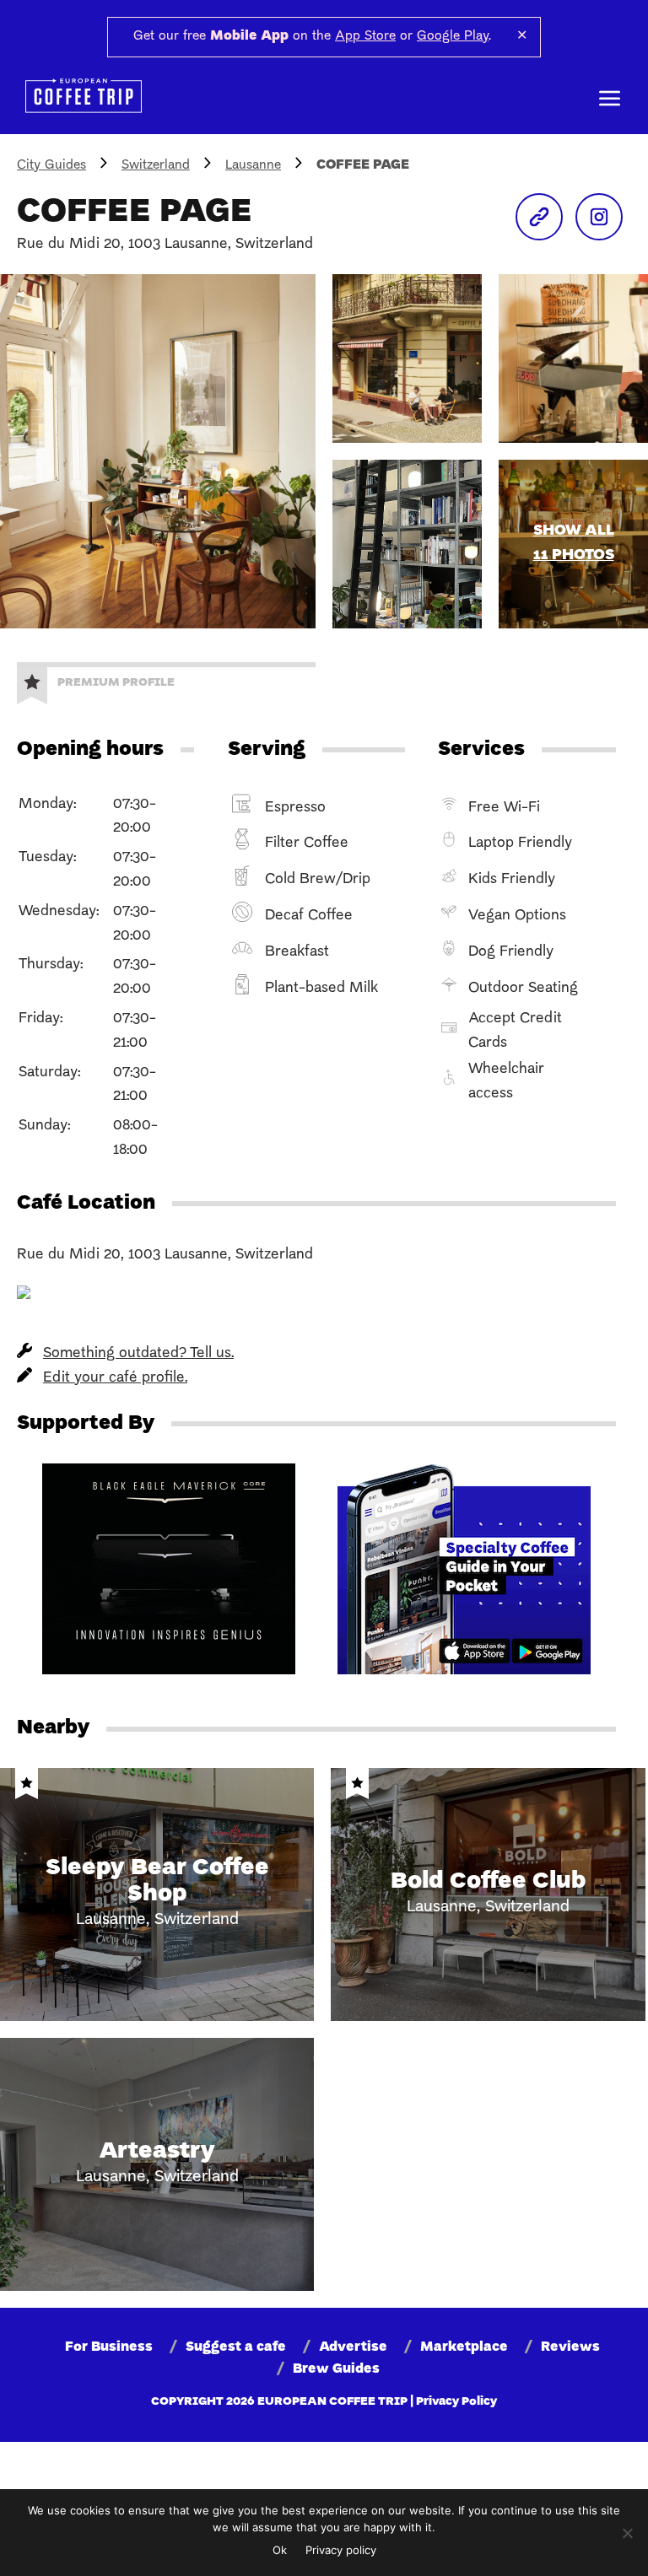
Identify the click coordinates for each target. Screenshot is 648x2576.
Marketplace (464, 2347)
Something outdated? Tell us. (138, 1353)
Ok (280, 2550)
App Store (365, 36)
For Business (109, 2347)
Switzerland (156, 165)
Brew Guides (336, 2369)
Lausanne (253, 165)
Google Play (453, 36)
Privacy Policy (456, 2402)
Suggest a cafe (236, 2347)
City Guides (51, 165)
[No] (627, 2533)
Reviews (570, 2347)
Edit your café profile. (115, 1378)
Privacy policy (341, 2550)
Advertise (353, 2347)
